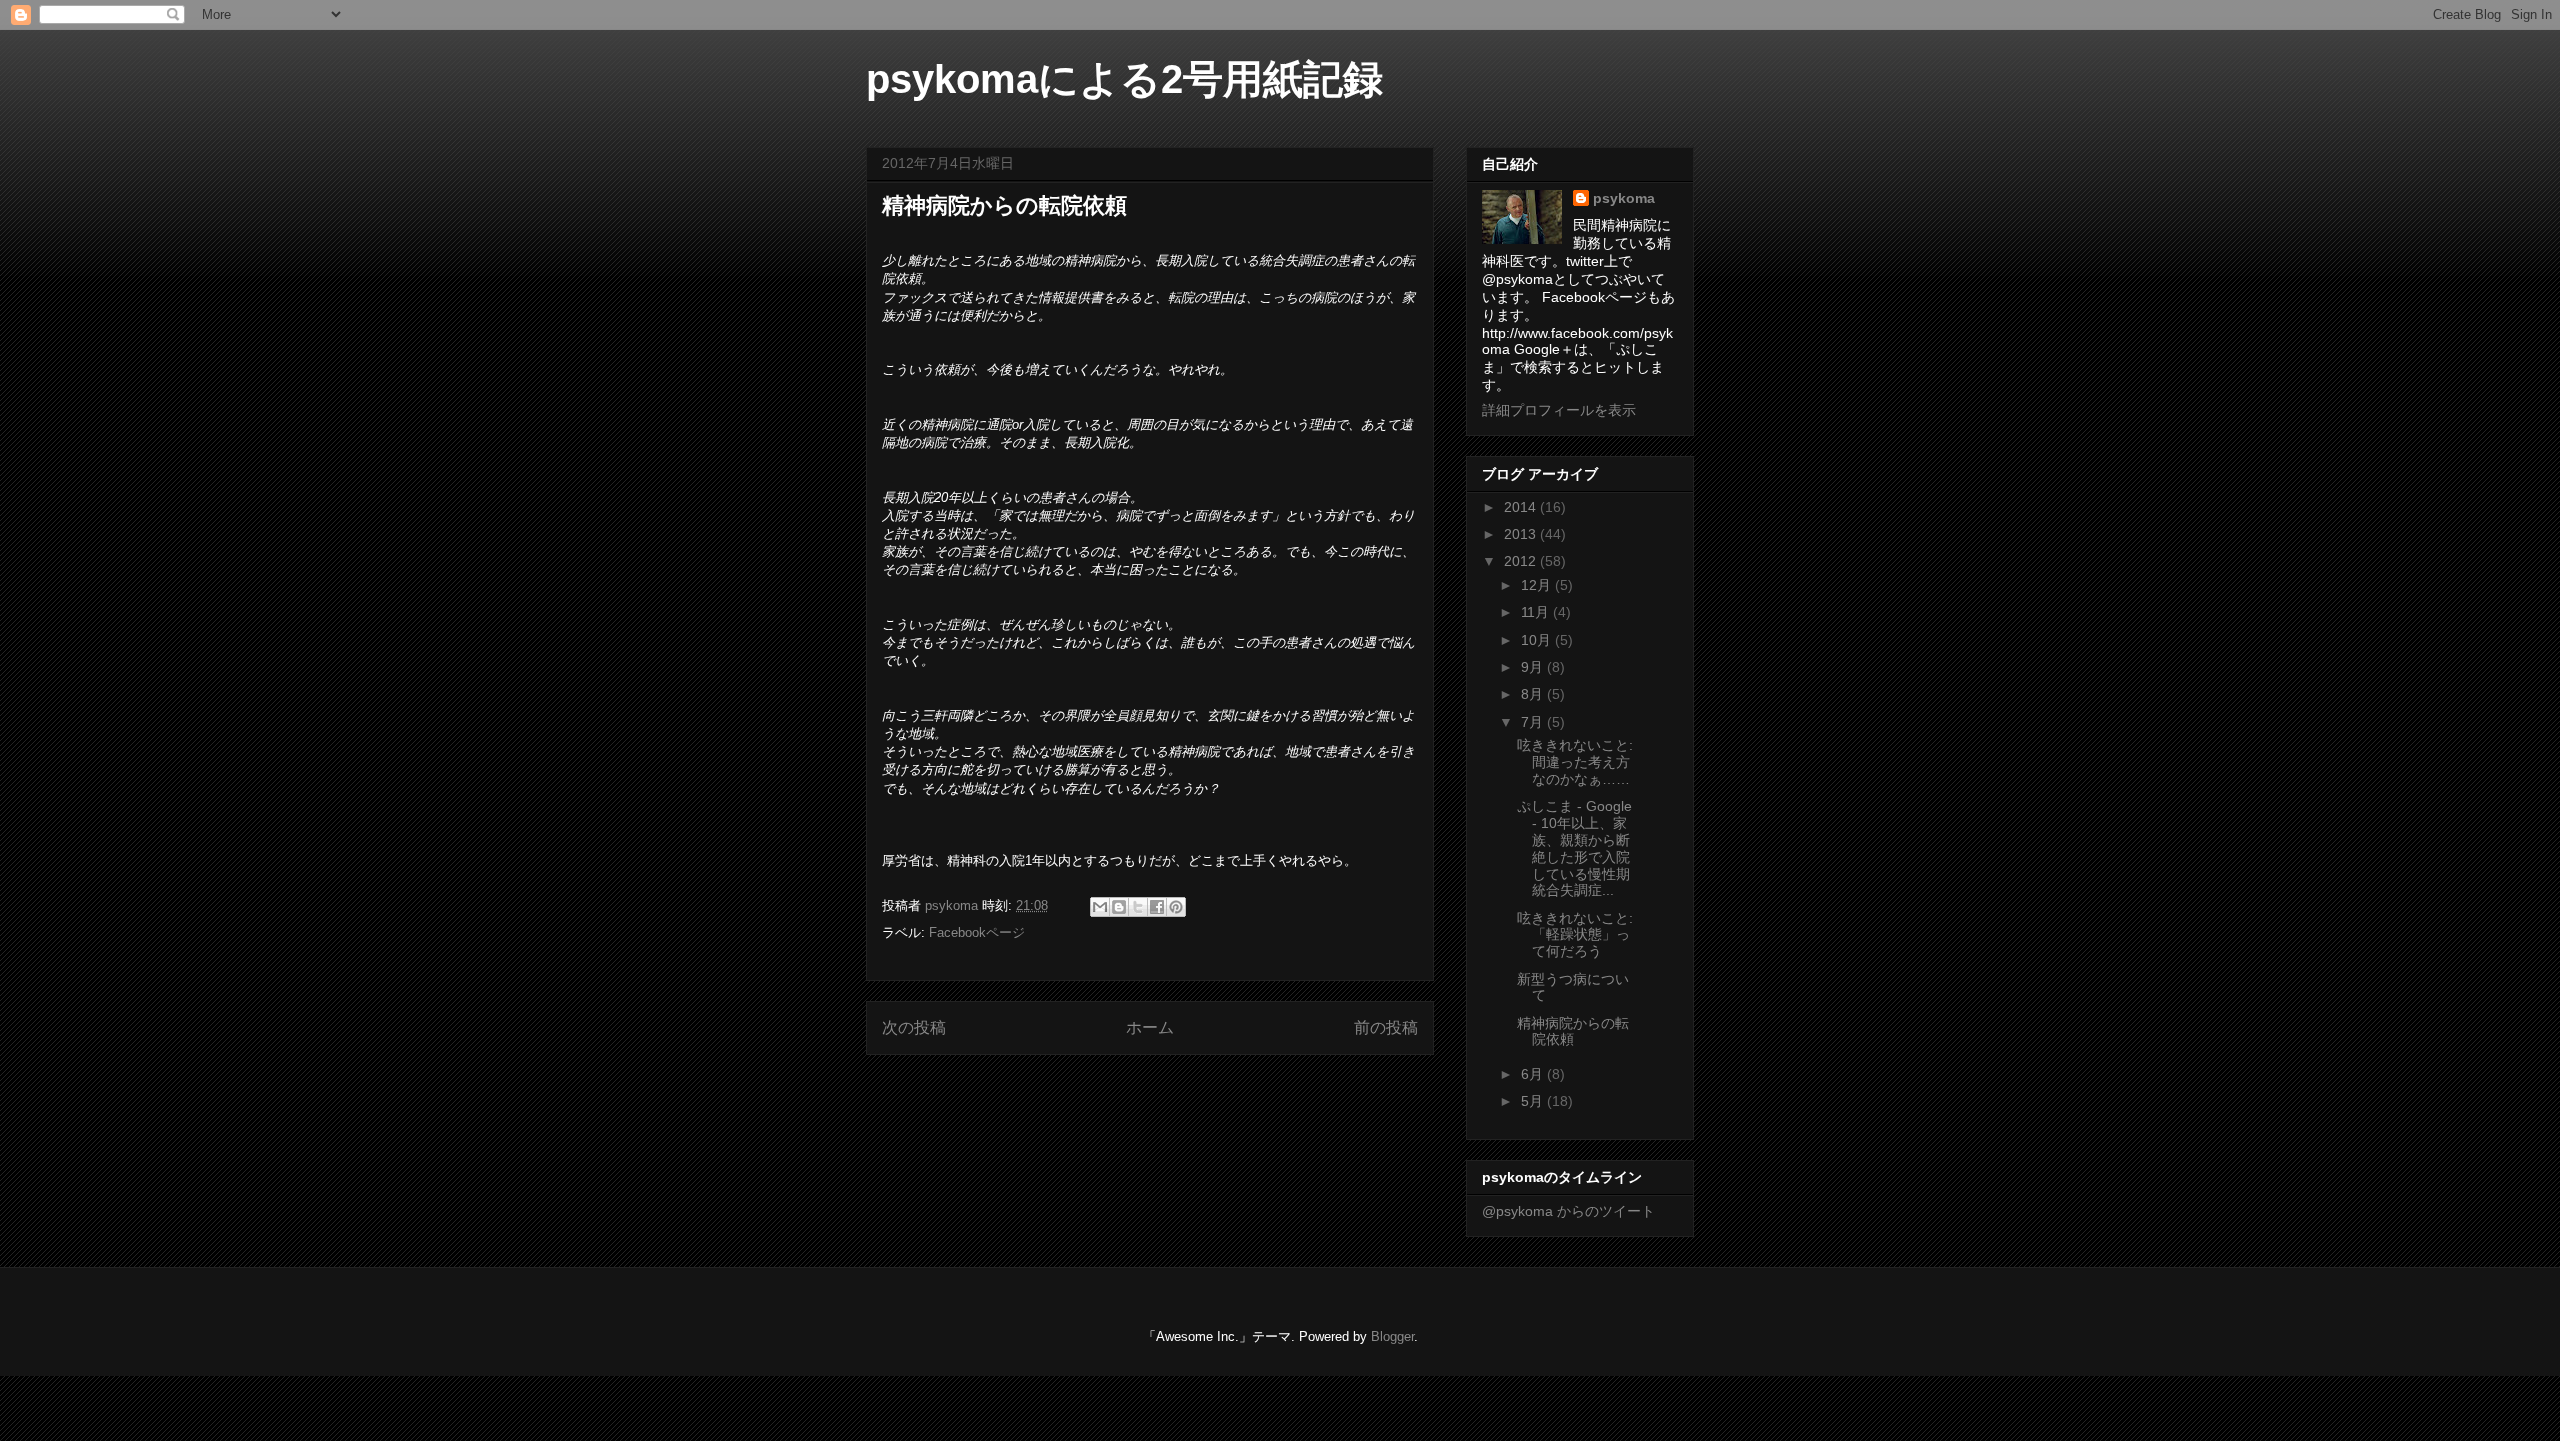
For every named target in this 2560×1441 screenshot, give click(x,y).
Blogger (1392, 1336)
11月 (1537, 612)
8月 (1534, 694)
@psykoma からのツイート (1568, 1211)
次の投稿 (914, 1027)
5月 (1534, 1101)
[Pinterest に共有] (1176, 907)
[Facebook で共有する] (1157, 907)
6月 (1534, 1074)
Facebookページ (977, 932)
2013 (1522, 534)
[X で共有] (1138, 907)
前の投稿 (1386, 1027)
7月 (1534, 722)
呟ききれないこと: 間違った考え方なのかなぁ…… (1575, 762)
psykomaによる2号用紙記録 (1124, 79)
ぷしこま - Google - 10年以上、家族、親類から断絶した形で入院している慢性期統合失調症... (1574, 848)
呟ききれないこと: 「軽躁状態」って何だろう (1575, 935)
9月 (1534, 667)
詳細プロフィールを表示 (1559, 410)
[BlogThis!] (1119, 907)
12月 (1538, 585)
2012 (1522, 561)
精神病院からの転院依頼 (1573, 1031)
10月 (1538, 640)
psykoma (1624, 198)
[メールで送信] (1100, 907)
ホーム (1150, 1027)
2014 (1522, 507)
